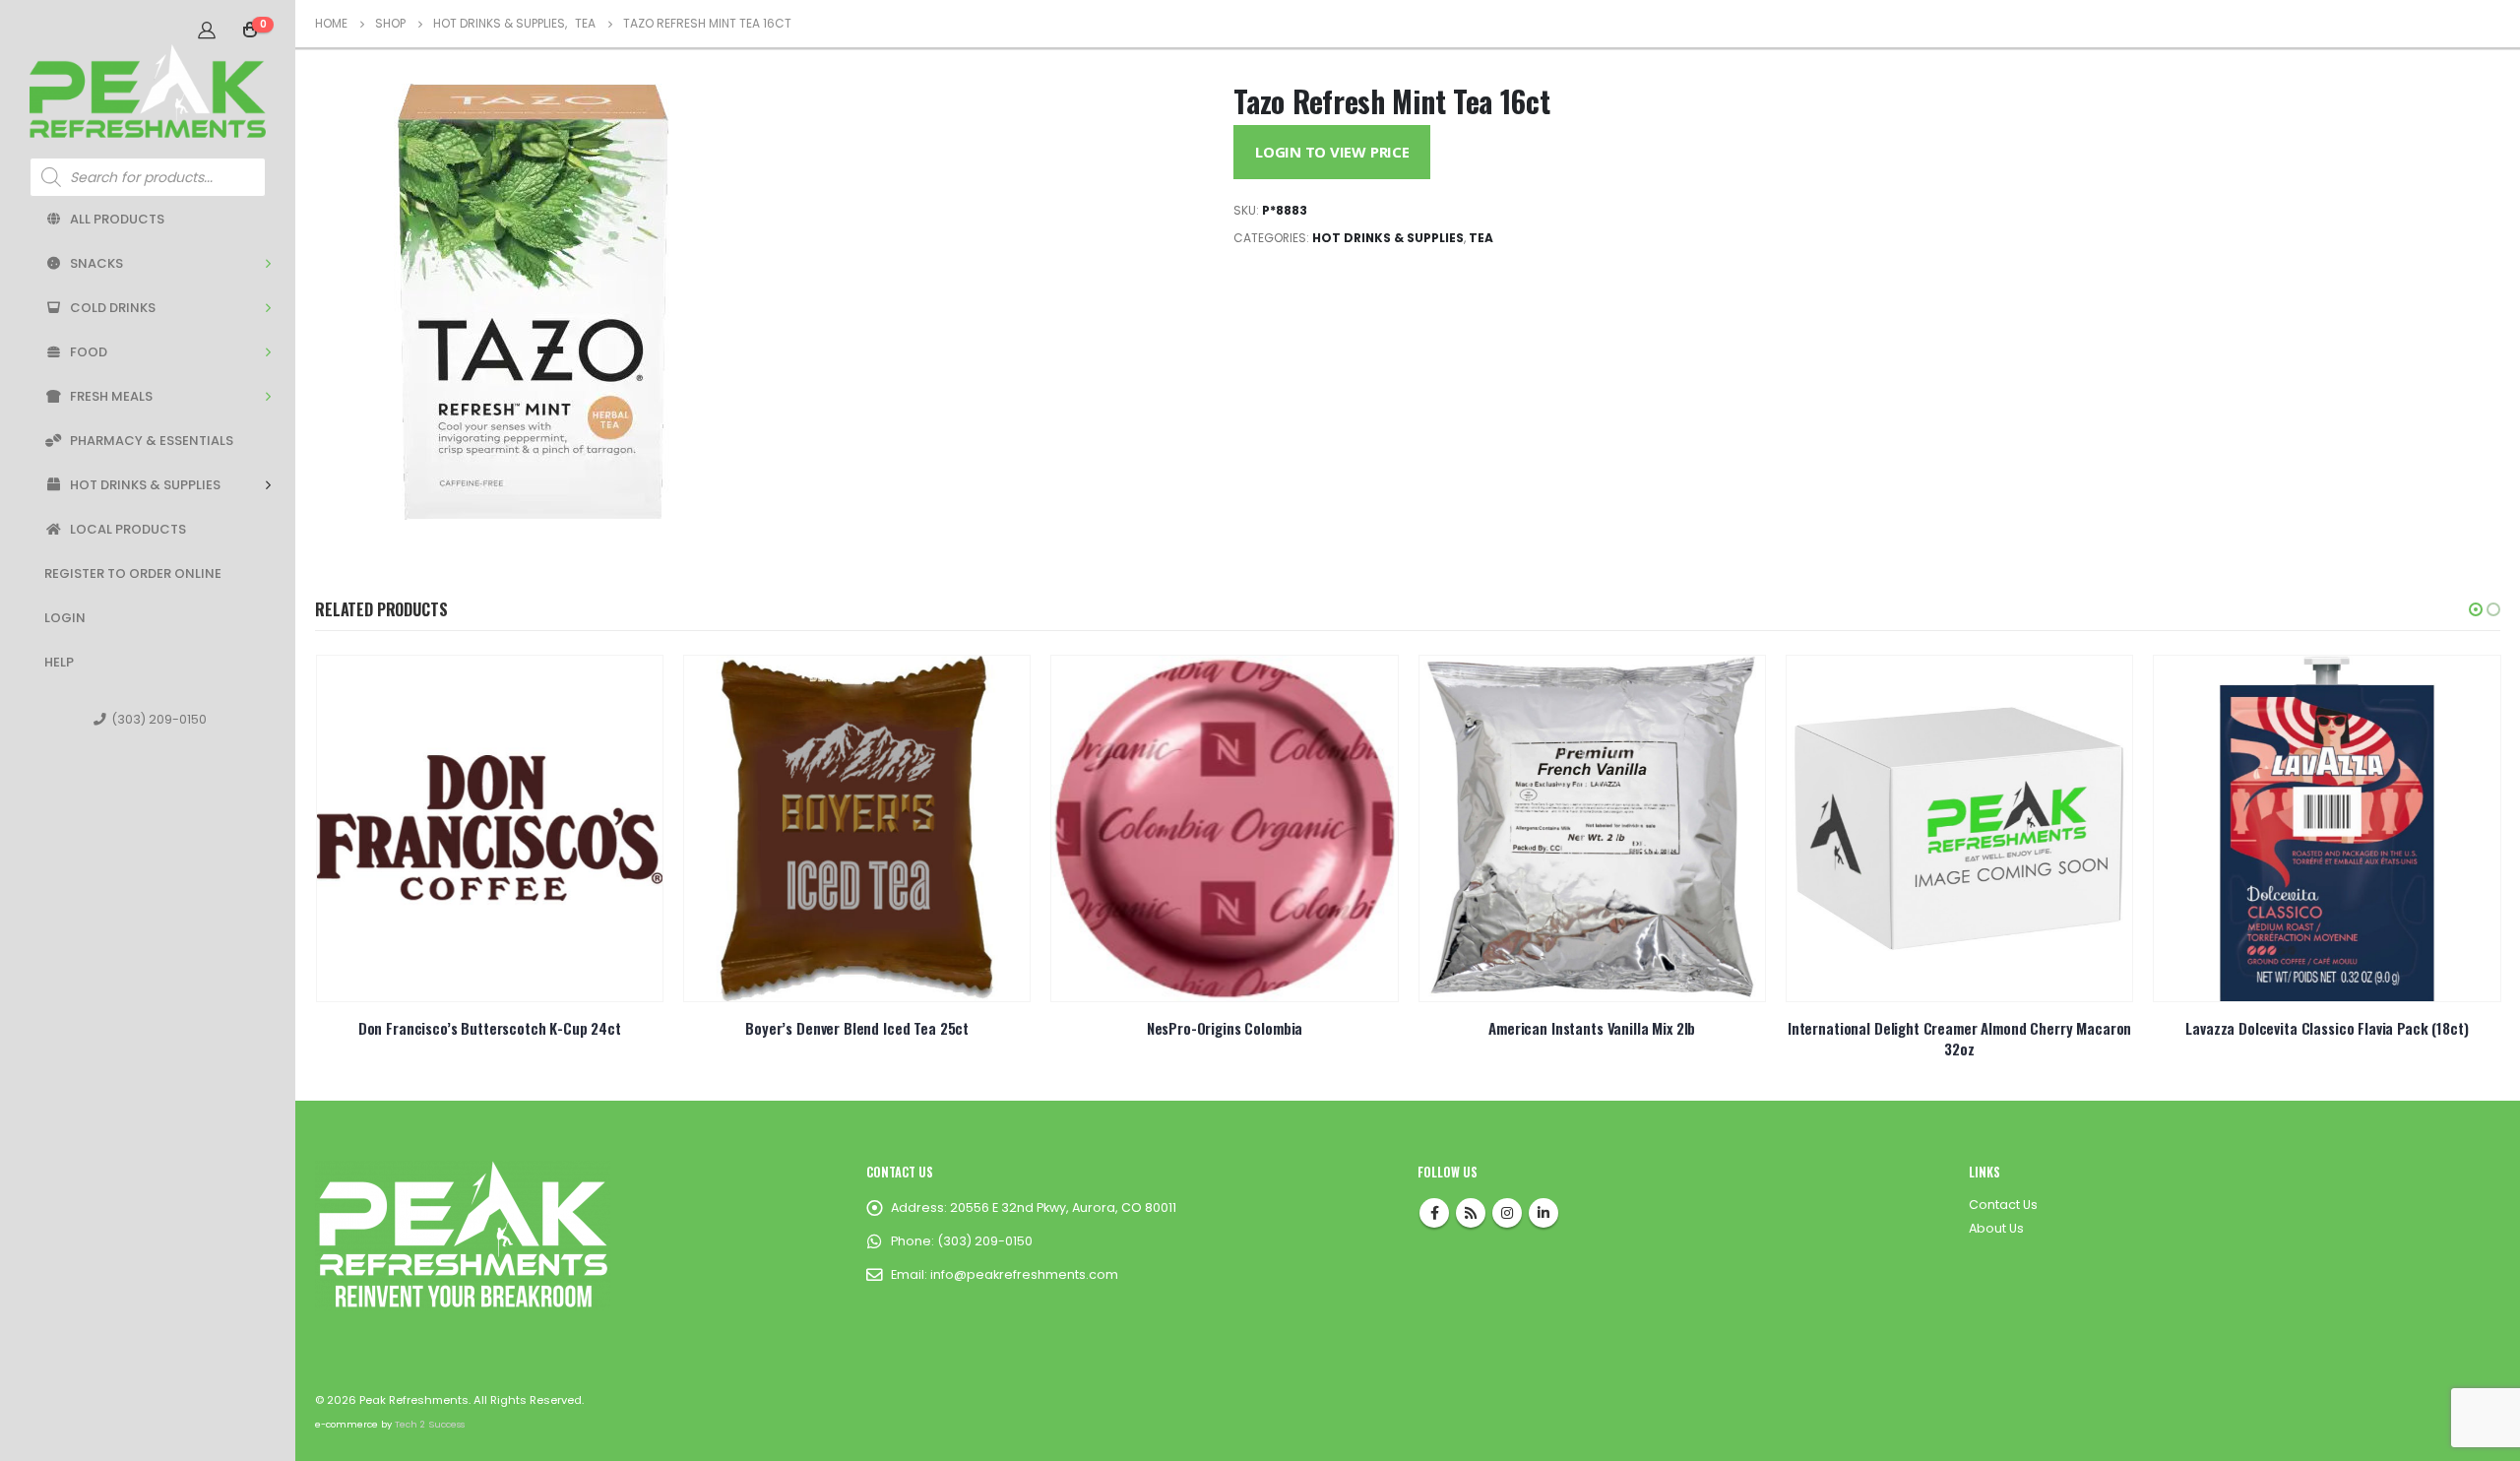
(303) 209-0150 (159, 719)
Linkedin (1543, 1213)
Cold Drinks (113, 308)
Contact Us (2003, 1205)
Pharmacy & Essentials (152, 441)
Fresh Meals (111, 396)
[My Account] (207, 30)
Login (65, 618)
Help (59, 662)
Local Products (128, 529)
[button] (2476, 609)
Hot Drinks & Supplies (145, 485)
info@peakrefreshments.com (1024, 1274)
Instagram (1507, 1213)
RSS (1471, 1213)
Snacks (96, 263)
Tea (1481, 238)
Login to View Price (1332, 152)
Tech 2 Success (430, 1424)
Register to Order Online (133, 573)
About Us (1996, 1228)
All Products (117, 219)
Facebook (1434, 1213)
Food (89, 352)
